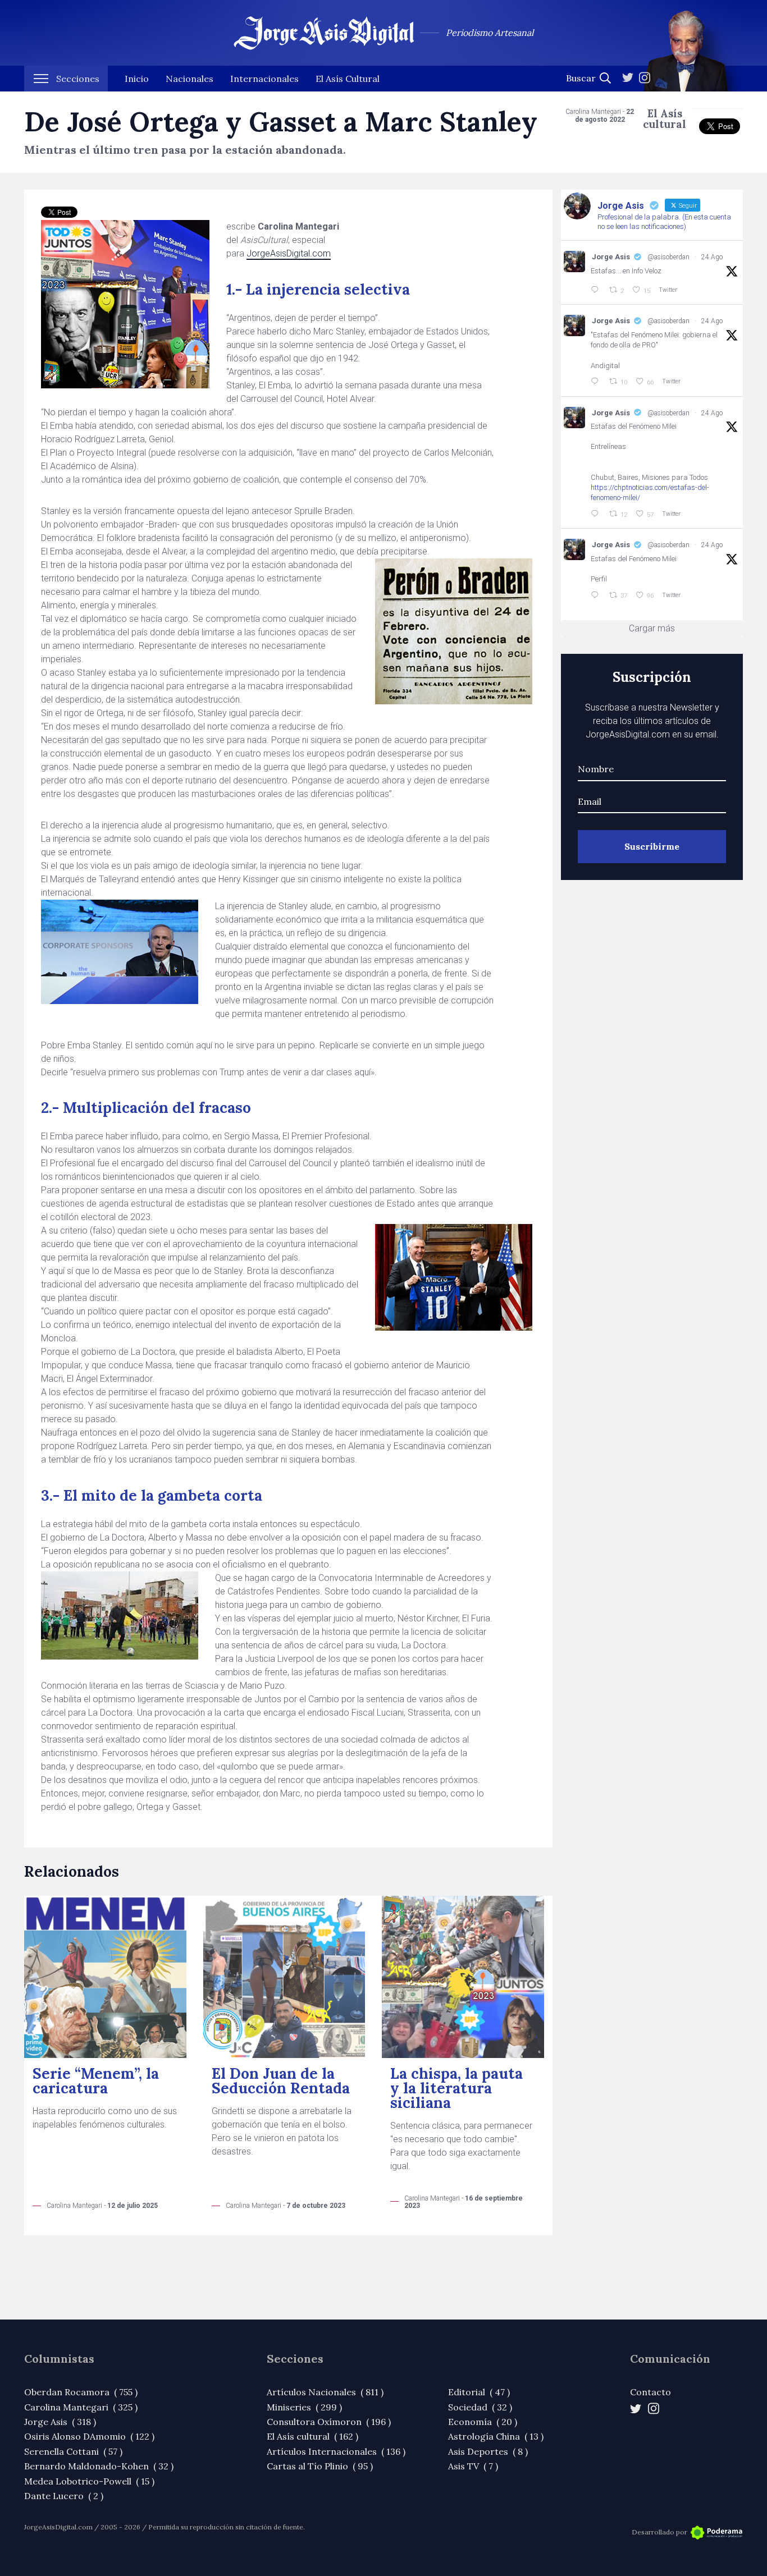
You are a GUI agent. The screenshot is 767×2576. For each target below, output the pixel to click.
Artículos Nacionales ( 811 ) (325, 2392)
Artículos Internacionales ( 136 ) (336, 2451)
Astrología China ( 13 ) (496, 2436)
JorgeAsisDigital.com (289, 253)
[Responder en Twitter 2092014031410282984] (597, 382)
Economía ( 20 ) (483, 2422)
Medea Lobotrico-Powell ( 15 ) (89, 2481)
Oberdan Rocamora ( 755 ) (81, 2392)
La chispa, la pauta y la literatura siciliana (456, 2088)
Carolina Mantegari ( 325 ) (81, 2407)
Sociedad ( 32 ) (480, 2407)
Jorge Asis (611, 257)
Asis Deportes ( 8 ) (488, 2451)
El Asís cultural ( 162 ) (312, 2436)
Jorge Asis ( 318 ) (60, 2422)
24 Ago (712, 257)
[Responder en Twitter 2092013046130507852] (597, 514)
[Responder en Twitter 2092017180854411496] (597, 290)
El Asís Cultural (348, 79)
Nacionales (190, 79)
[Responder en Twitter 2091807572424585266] (597, 595)
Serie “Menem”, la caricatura (96, 2081)
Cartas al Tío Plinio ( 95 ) (320, 2466)
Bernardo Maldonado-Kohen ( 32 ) (99, 2466)
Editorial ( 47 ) (479, 2392)
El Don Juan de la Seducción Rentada (281, 2081)
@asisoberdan (668, 257)
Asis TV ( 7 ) (473, 2466)
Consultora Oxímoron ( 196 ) (329, 2422)
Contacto (650, 2392)
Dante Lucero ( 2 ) (64, 2496)
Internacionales (264, 79)
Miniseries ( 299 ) (304, 2407)
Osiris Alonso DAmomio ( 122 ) (89, 2436)
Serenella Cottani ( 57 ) (73, 2451)
